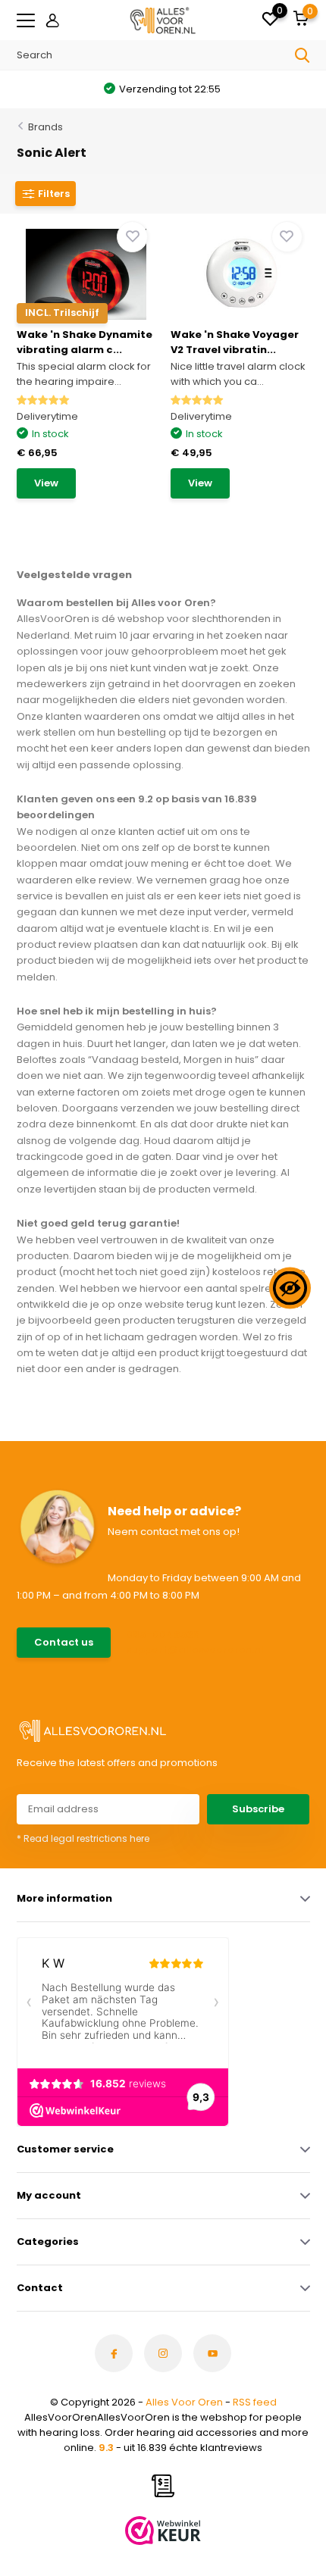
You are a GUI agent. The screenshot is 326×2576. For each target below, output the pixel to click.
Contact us (64, 1642)
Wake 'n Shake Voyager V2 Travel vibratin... (235, 342)
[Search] (302, 55)
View (46, 483)
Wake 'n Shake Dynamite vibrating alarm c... (85, 342)
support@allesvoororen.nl (195, 1650)
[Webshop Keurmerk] (163, 2531)
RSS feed (255, 2402)
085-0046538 (163, 1635)
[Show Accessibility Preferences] (290, 1288)
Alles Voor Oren (184, 2402)
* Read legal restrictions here (83, 1838)
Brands (45, 127)
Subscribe (258, 1809)
